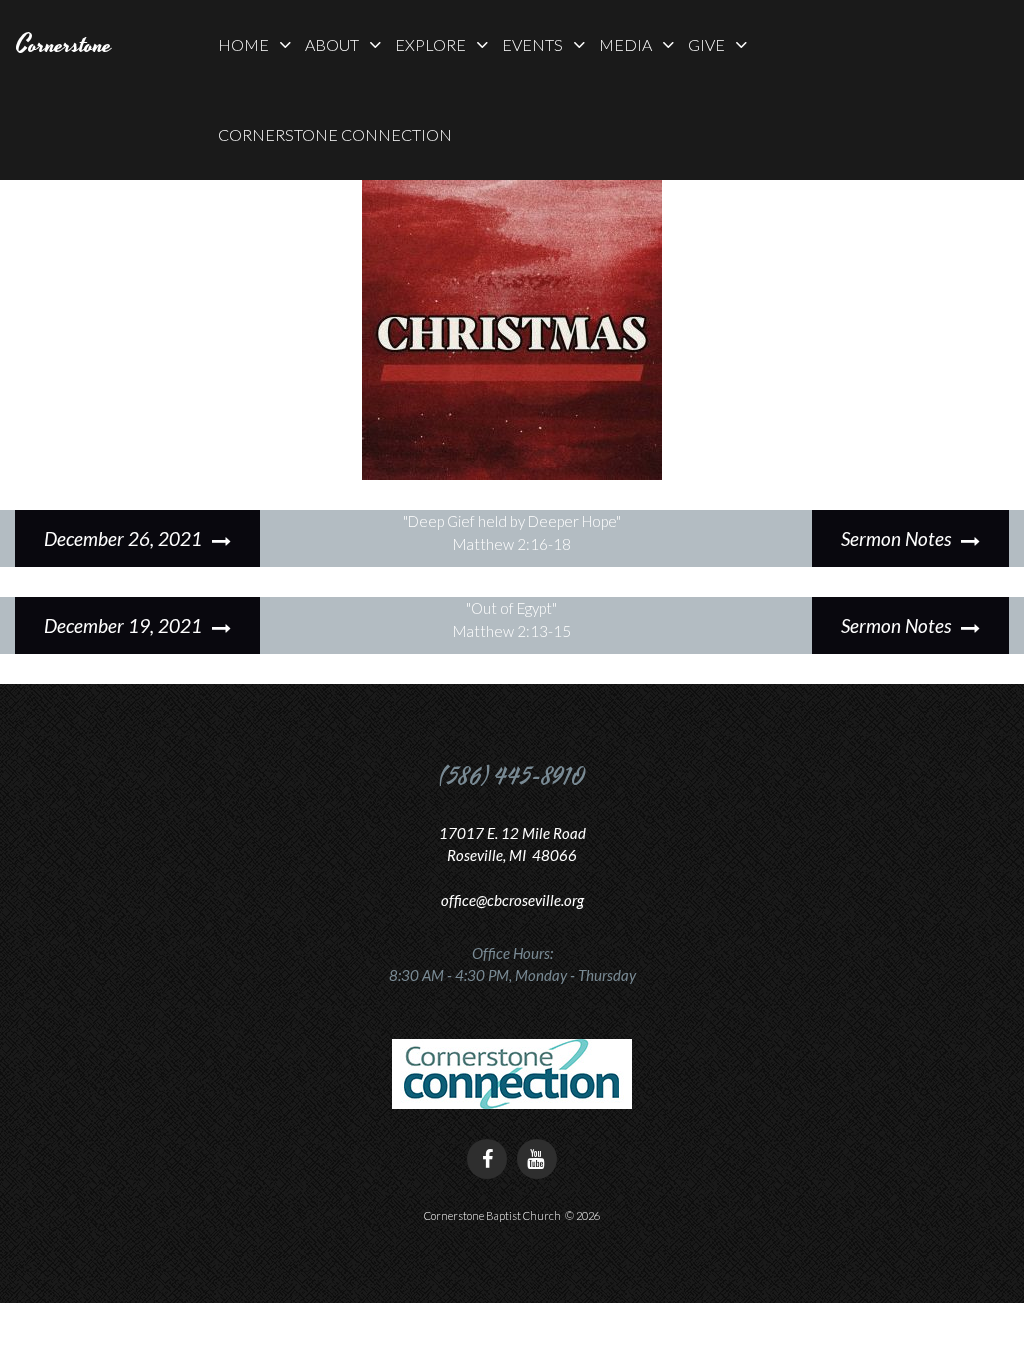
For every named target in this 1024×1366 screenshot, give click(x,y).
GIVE (706, 44)
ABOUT (332, 44)
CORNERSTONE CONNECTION (335, 134)
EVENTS (532, 44)
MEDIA (625, 44)
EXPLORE (430, 44)
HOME (243, 44)
